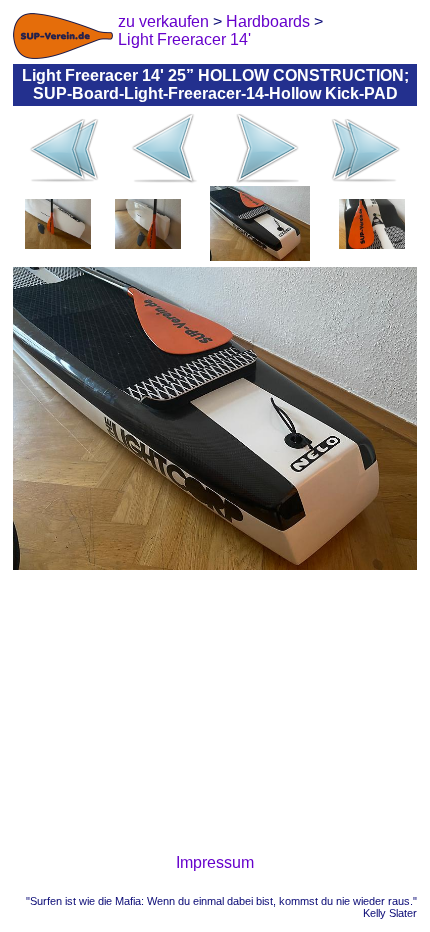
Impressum (215, 862)
